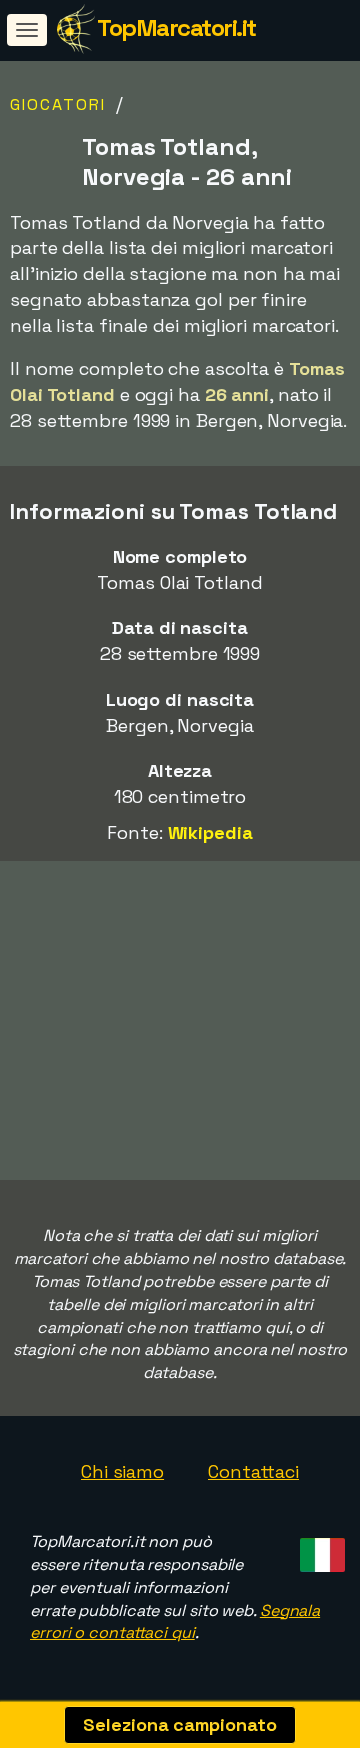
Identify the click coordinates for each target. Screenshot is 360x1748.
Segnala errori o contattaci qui (175, 1622)
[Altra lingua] (319, 1549)
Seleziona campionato (179, 1724)
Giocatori (58, 104)
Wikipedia (210, 832)
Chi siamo (122, 1471)
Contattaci (253, 1471)
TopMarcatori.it (176, 27)
